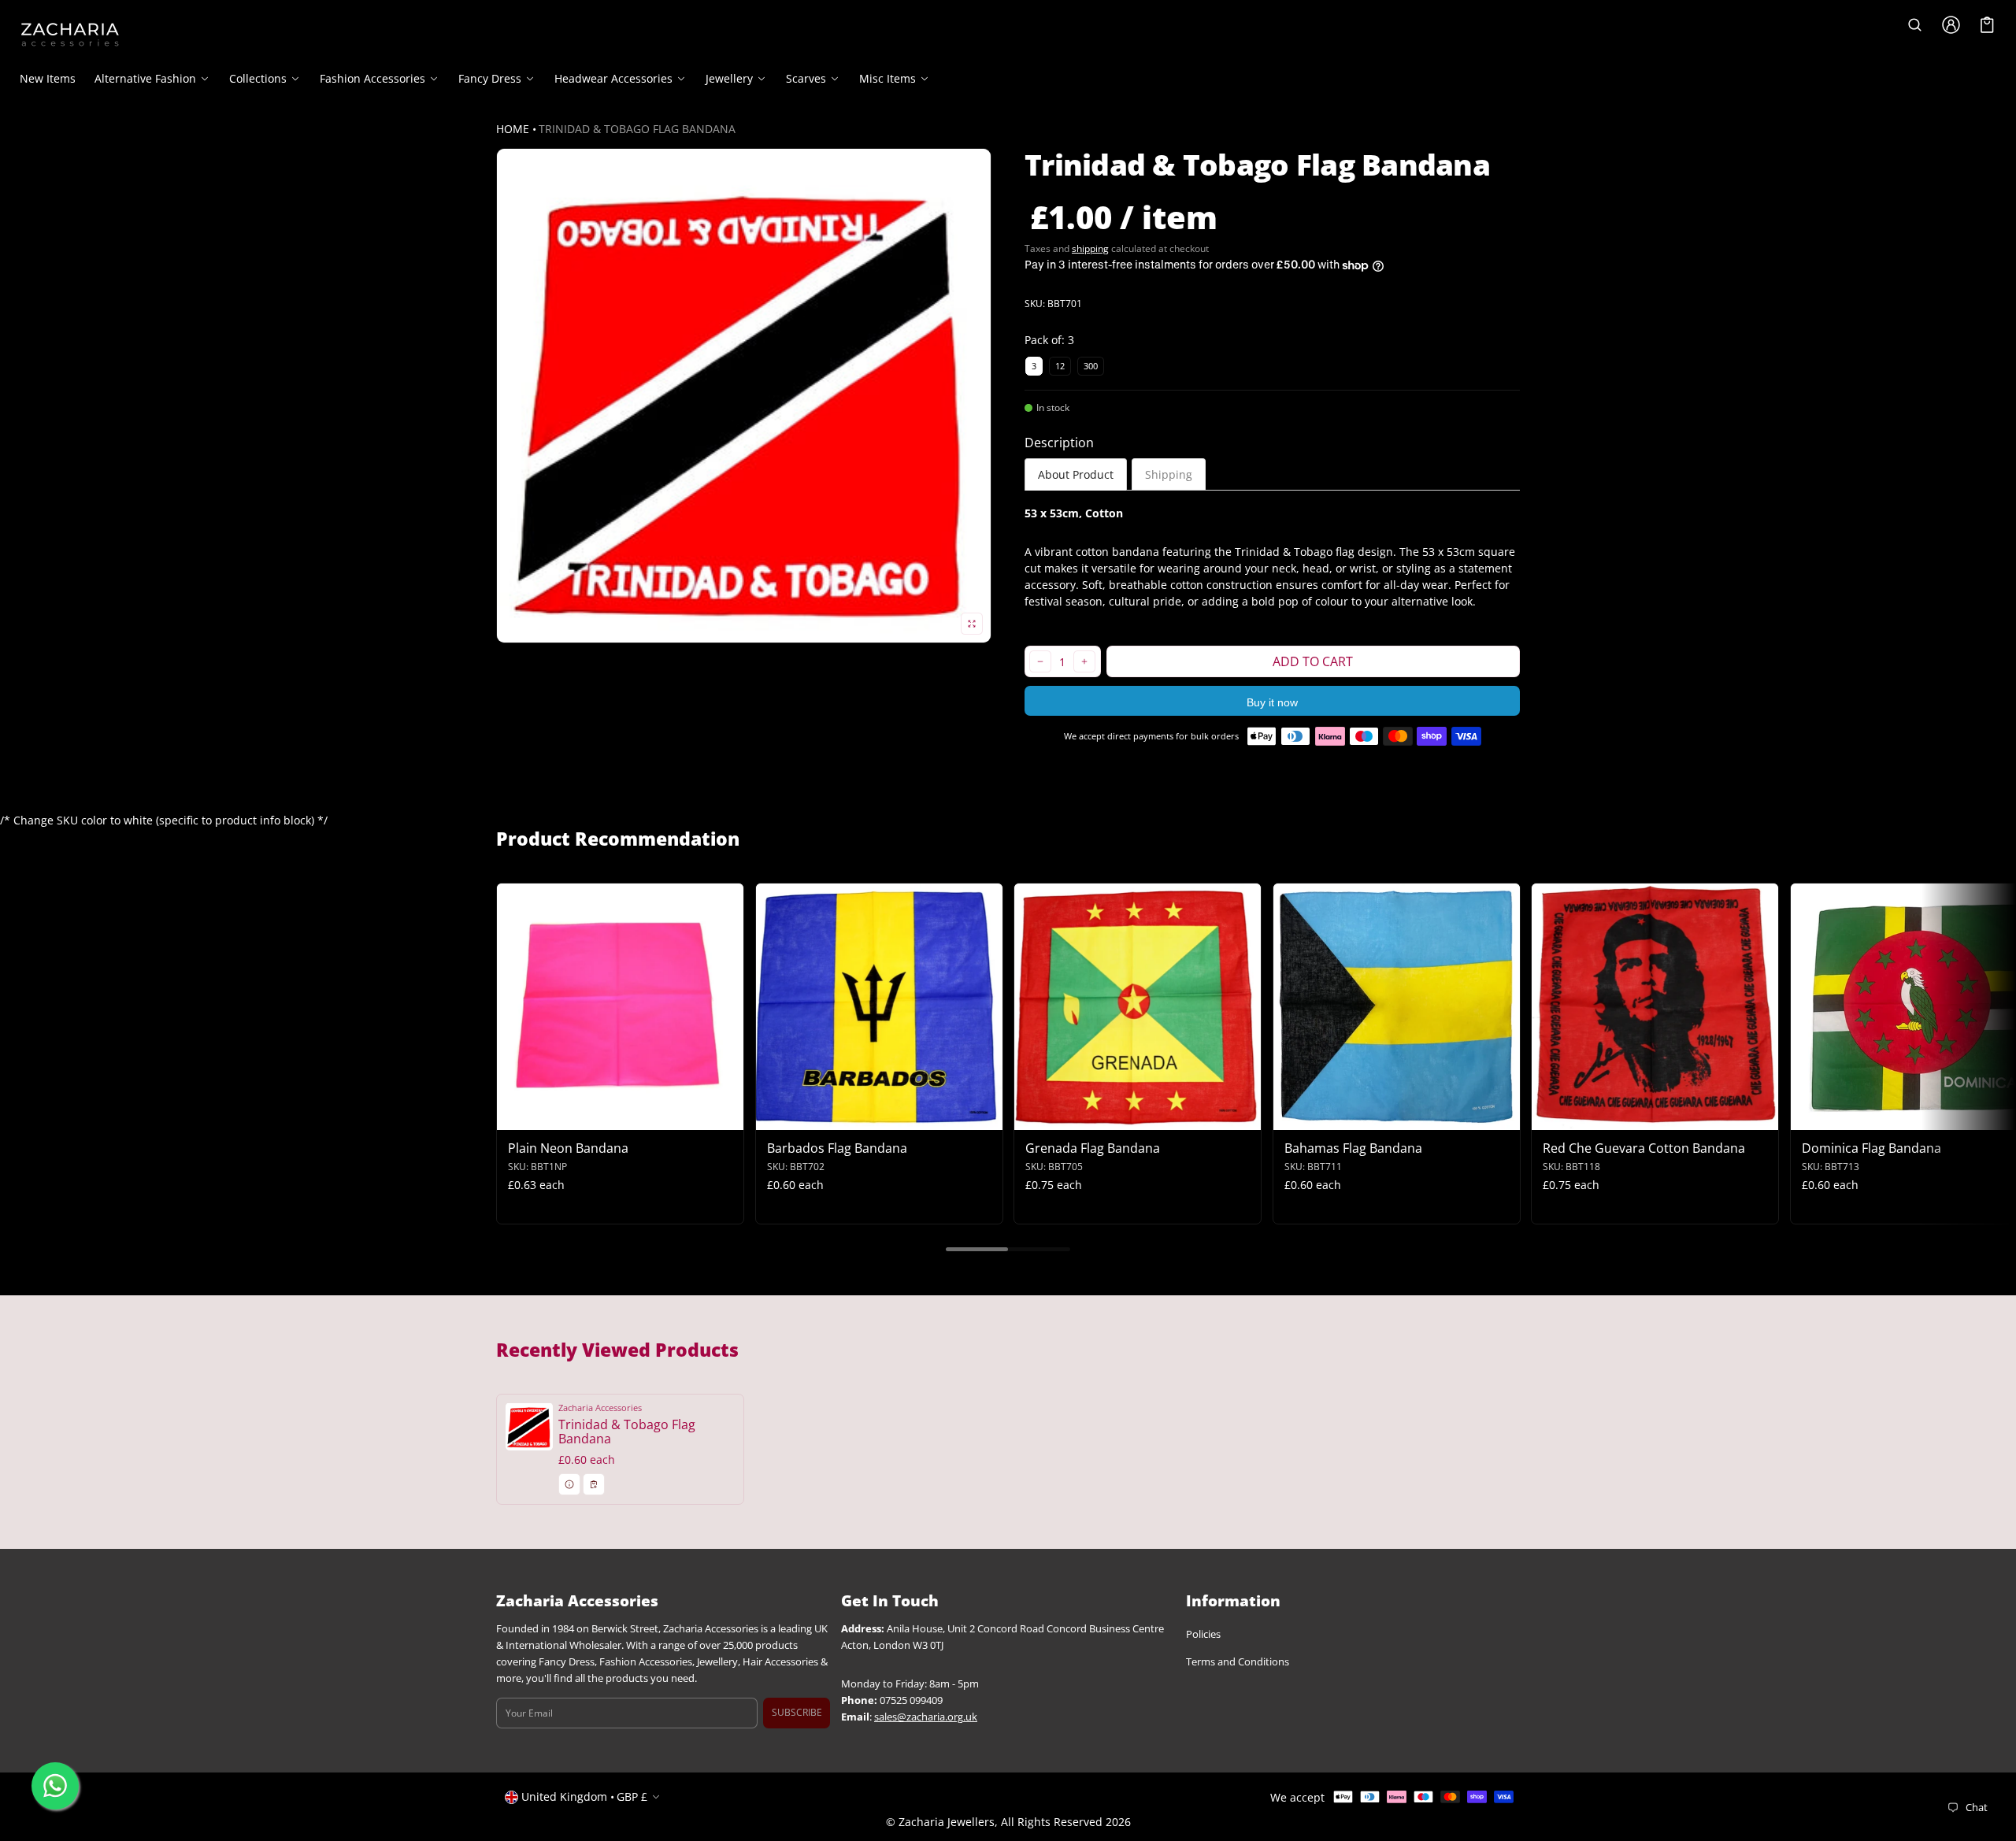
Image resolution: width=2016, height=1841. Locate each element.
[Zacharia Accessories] (70, 35)
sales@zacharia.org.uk (926, 1717)
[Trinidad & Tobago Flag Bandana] (620, 1449)
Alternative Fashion (145, 79)
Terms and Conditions (1238, 1662)
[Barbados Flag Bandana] (879, 1007)
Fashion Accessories (372, 79)
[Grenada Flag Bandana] (1138, 1007)
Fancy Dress (490, 79)
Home (513, 129)
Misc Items (888, 79)
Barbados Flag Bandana (837, 1148)
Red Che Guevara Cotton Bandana (1644, 1148)
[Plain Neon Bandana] (620, 1007)
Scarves (806, 79)
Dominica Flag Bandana (1871, 1148)
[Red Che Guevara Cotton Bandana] (1655, 1007)
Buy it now (1272, 702)
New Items (48, 78)
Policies (1203, 1634)
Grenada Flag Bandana (1093, 1148)
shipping (1090, 248)
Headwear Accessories (613, 79)
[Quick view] (516, 1116)
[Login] (1951, 25)
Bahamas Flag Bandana (1353, 1148)
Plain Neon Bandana (568, 1148)
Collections (258, 79)
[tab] (1076, 474)
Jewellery (729, 79)
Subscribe (797, 1713)
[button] (1914, 25)
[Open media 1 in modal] (744, 396)
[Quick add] (547, 1116)
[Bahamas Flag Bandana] (1397, 1007)
